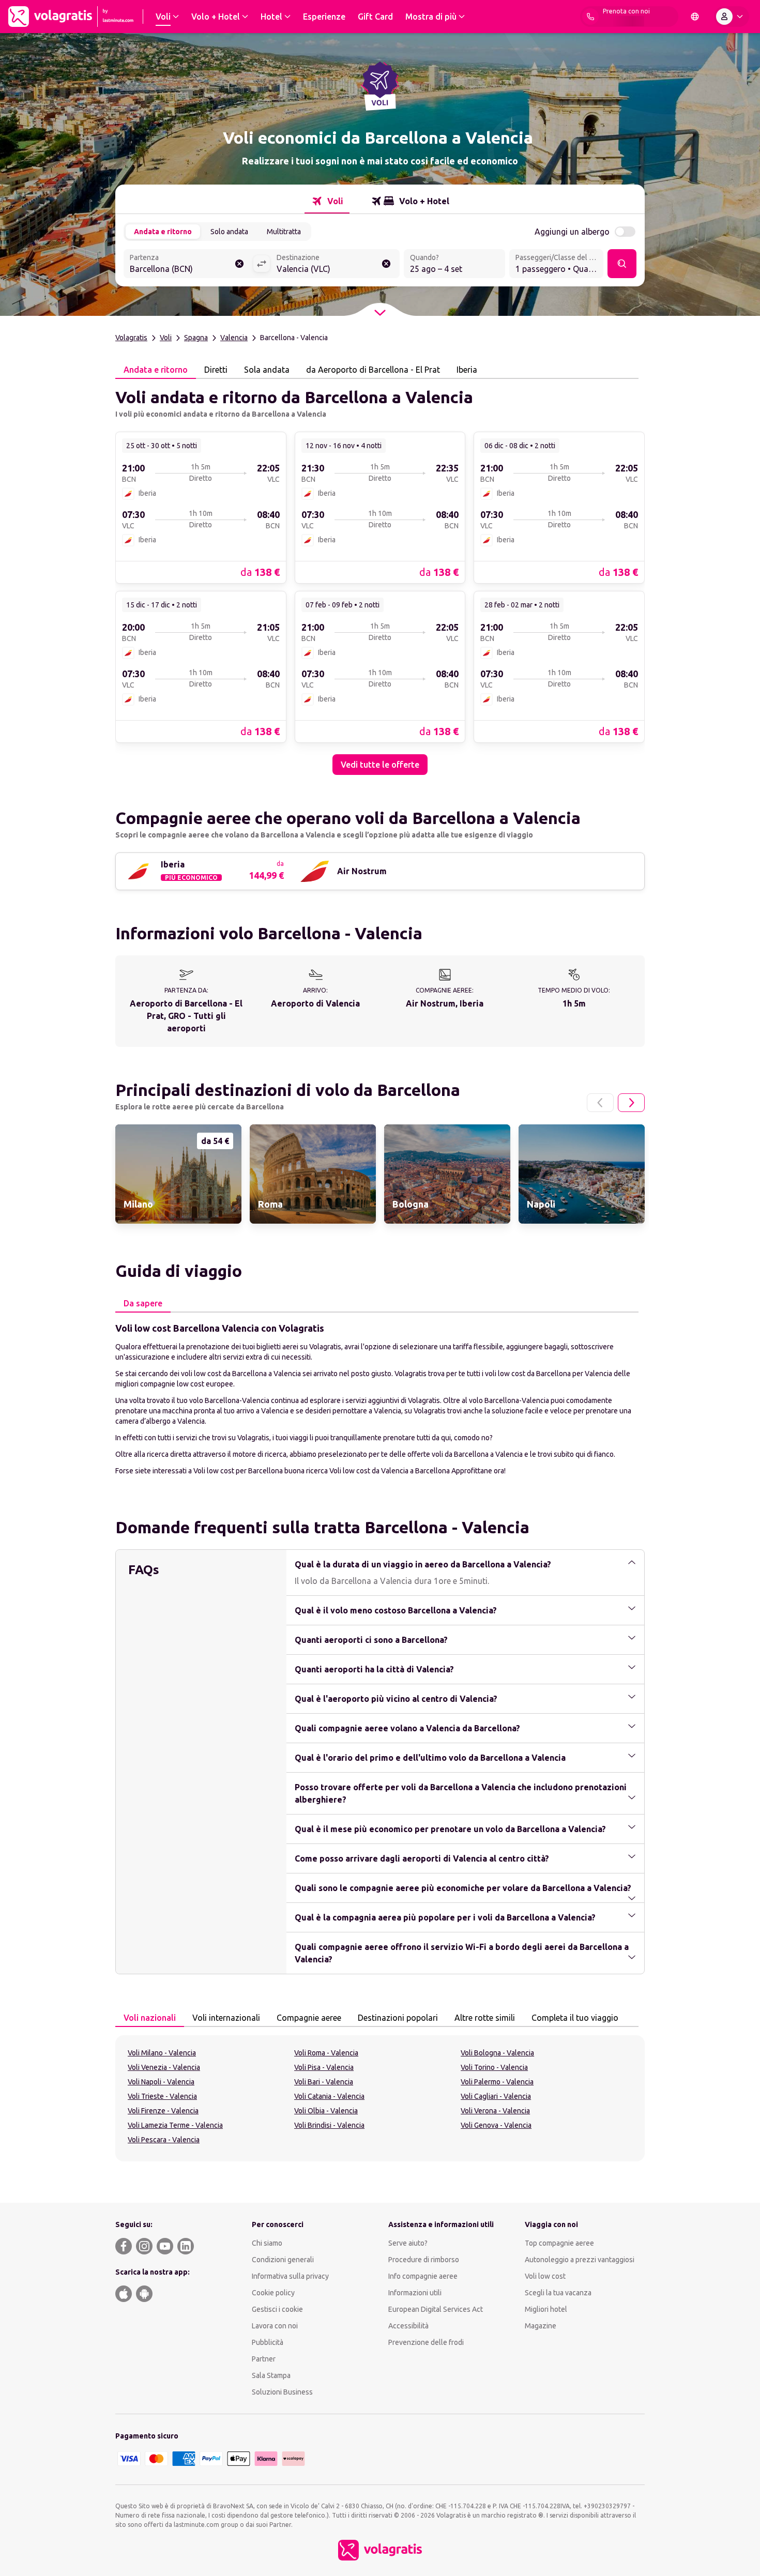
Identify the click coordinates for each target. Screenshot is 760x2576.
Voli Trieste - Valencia (162, 2096)
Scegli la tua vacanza (558, 2293)
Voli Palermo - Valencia (497, 2082)
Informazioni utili (415, 2293)
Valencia (234, 338)
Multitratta (284, 232)
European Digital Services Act (436, 2309)
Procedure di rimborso (424, 2260)
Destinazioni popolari (398, 2018)
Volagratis (131, 338)
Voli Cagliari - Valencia (496, 2096)
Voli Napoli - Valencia (161, 2082)
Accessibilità (408, 2326)
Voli (166, 338)
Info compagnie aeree (423, 2276)
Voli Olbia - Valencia (326, 2111)
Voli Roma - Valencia (326, 2053)
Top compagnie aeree (559, 2243)
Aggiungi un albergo (572, 232)
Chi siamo (267, 2243)
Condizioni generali (283, 2260)
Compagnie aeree (309, 2018)
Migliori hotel (546, 2309)
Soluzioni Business (282, 2392)
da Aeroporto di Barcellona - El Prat (373, 370)
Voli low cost (545, 2276)
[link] (201, 507)
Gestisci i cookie (277, 2309)
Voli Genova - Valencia (496, 2125)
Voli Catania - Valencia (329, 2096)
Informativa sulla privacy (290, 2276)
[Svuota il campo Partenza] (239, 264)
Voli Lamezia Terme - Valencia (175, 2125)
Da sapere (143, 1303)
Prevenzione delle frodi (426, 2342)
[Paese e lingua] (695, 17)
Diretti (216, 370)
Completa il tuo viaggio (575, 2018)
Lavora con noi (275, 2326)
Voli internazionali (226, 2018)
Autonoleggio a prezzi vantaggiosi (580, 2260)
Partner (264, 2359)
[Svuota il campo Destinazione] (386, 264)
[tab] (327, 201)
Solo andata (229, 232)
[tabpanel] (380, 577)
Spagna (196, 338)
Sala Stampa (271, 2375)
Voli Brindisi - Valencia (329, 2125)
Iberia (467, 370)
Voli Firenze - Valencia (163, 2111)
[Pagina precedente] (600, 1103)
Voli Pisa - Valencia (324, 2067)
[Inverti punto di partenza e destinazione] (262, 264)
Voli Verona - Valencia (495, 2111)
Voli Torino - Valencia (494, 2067)
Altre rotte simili (485, 2018)
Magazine (541, 2326)
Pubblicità (268, 2342)
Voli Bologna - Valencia (497, 2053)
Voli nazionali (150, 2018)
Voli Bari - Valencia (324, 2082)
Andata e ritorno (163, 232)
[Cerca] (622, 264)
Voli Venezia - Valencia (164, 2067)
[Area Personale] (732, 17)
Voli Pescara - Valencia (164, 2140)
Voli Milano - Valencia (162, 2053)
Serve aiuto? (408, 2243)
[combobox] (188, 265)
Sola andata (267, 370)
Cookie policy (273, 2293)
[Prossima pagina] (631, 1103)
